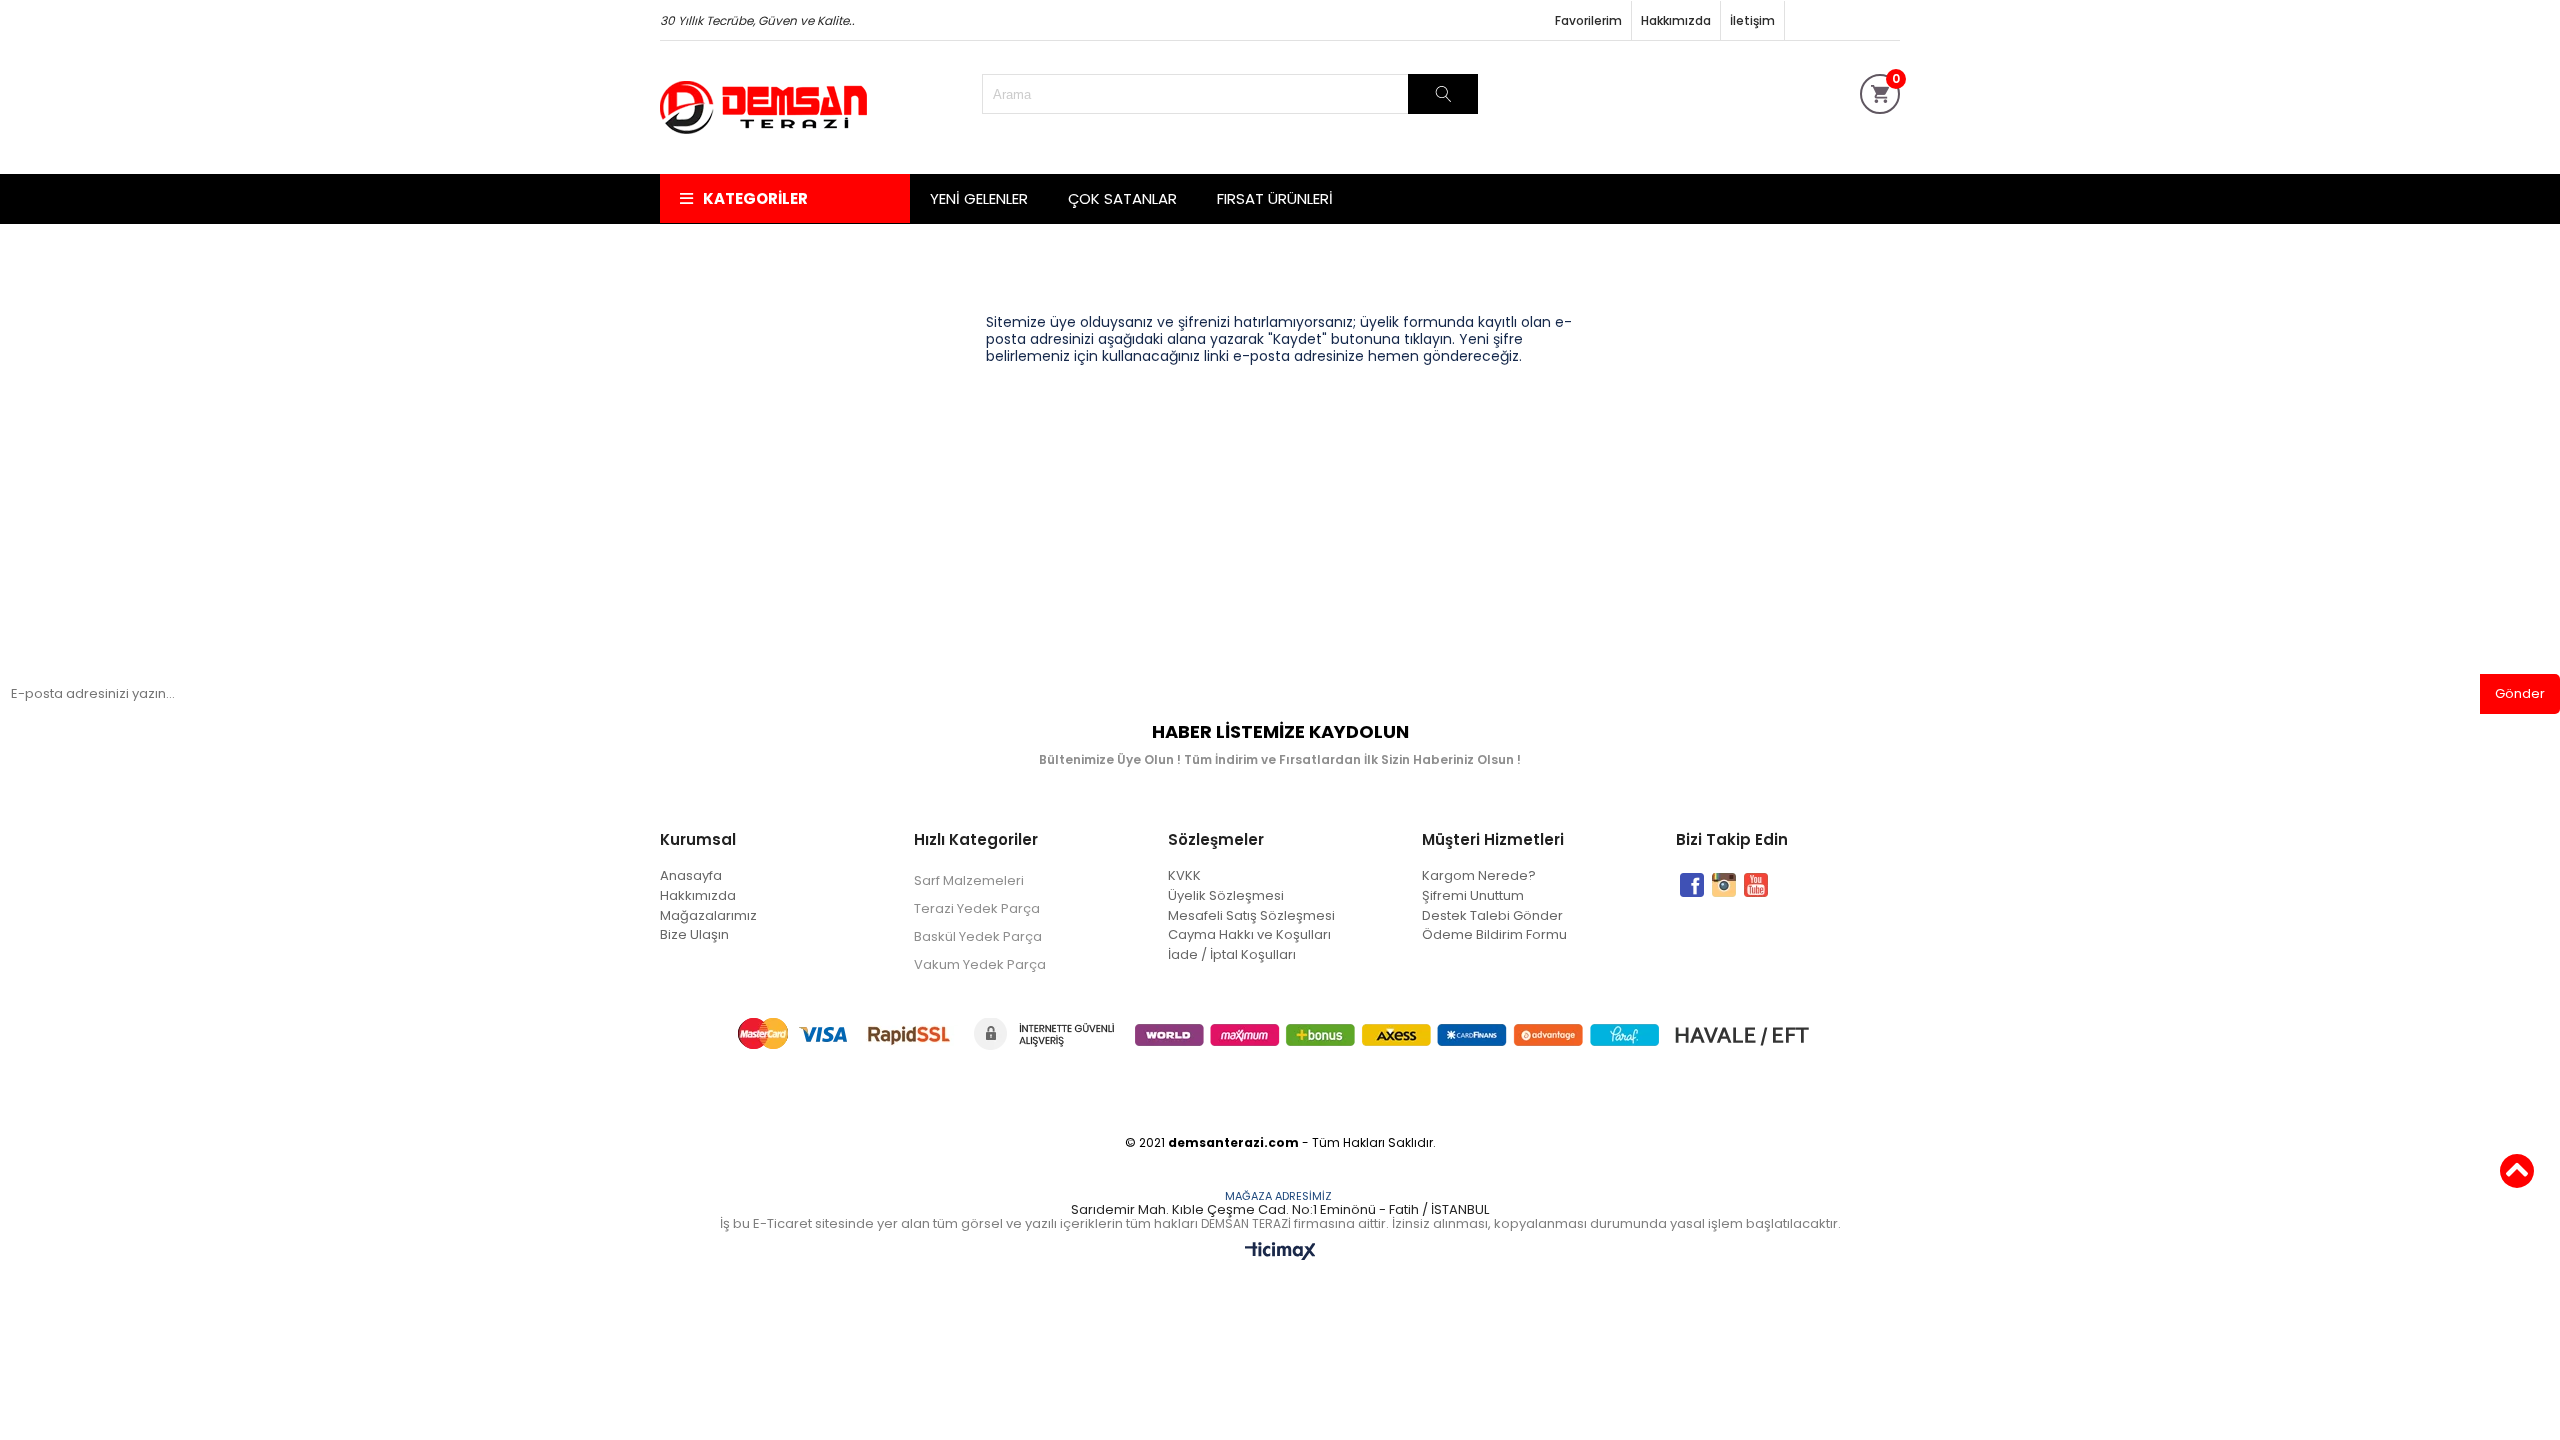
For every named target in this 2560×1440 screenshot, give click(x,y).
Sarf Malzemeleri (969, 880)
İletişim (1752, 20)
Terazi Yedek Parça (977, 908)
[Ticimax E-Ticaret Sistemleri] (1280, 1252)
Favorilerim (1588, 20)
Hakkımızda (1676, 20)
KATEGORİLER (755, 198)
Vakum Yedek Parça (980, 964)
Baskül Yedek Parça (978, 936)
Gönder (2520, 693)
